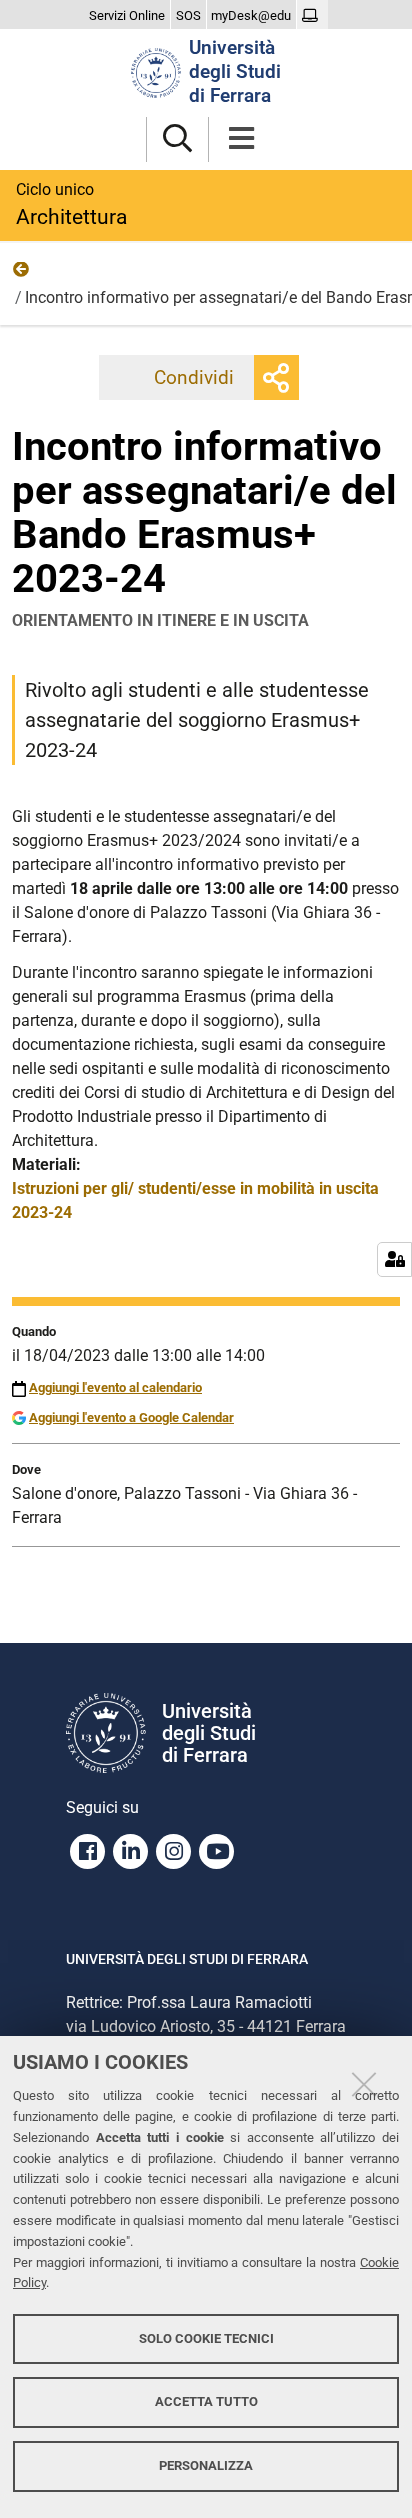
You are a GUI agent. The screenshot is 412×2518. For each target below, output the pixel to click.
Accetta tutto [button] (206, 2401)
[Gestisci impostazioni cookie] (394, 1259)
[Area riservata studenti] (312, 16)
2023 (22, 274)
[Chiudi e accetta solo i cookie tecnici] (364, 2084)
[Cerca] (177, 139)
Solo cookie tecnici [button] (206, 2338)
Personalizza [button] (206, 2465)
